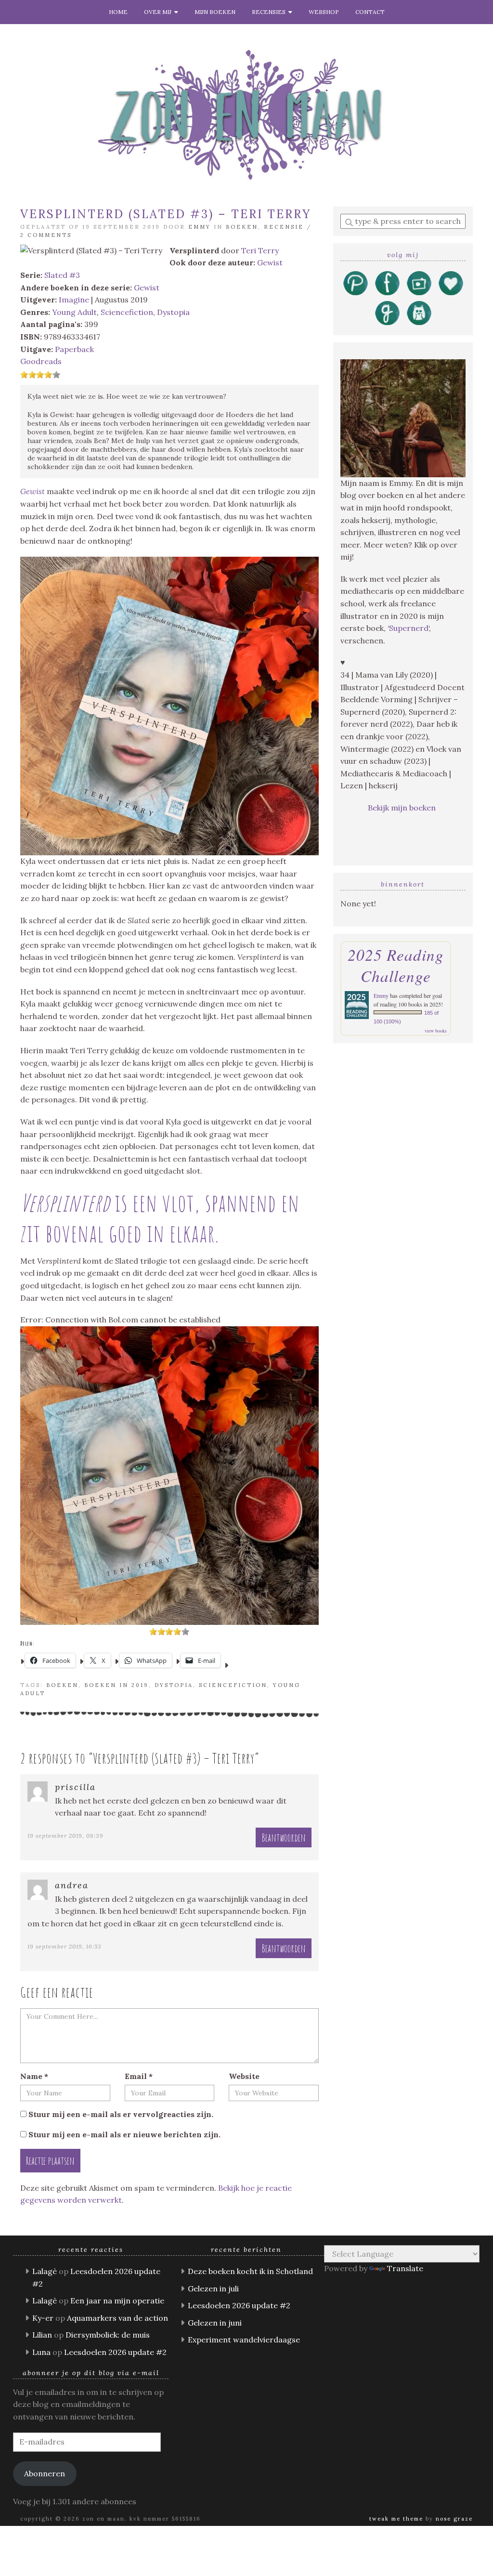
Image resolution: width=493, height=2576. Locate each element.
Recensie (284, 227)
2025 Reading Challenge (396, 965)
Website (244, 2076)
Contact (370, 12)
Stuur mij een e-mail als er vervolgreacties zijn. (121, 2114)
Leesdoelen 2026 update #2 (115, 2352)
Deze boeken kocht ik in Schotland (250, 2271)
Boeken (242, 227)
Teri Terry (260, 250)
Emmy (200, 227)
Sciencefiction (127, 312)
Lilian (42, 2335)
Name (34, 2076)
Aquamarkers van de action (117, 2318)
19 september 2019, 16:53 (65, 1946)
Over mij (159, 12)
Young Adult (74, 312)
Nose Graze (454, 2519)
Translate (405, 2268)
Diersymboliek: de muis (108, 2335)
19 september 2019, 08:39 (65, 1836)
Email (139, 2076)
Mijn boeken (215, 12)
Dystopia (173, 312)
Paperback (74, 349)
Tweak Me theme (396, 2519)
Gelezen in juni (215, 2323)
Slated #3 (62, 275)
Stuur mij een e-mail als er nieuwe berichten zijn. (124, 2134)
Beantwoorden (284, 1837)
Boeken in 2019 (117, 1685)
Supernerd (409, 628)
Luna (41, 2352)
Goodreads (41, 361)
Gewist (270, 262)
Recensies (270, 12)
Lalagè (45, 2271)
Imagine (74, 300)
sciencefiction (233, 1685)
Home (118, 12)
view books (436, 1031)
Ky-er (43, 2318)
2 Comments (46, 235)
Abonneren (45, 2473)
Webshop (324, 12)
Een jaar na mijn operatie (117, 2301)
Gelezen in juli (213, 2288)
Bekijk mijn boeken (403, 808)
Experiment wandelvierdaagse (244, 2340)
